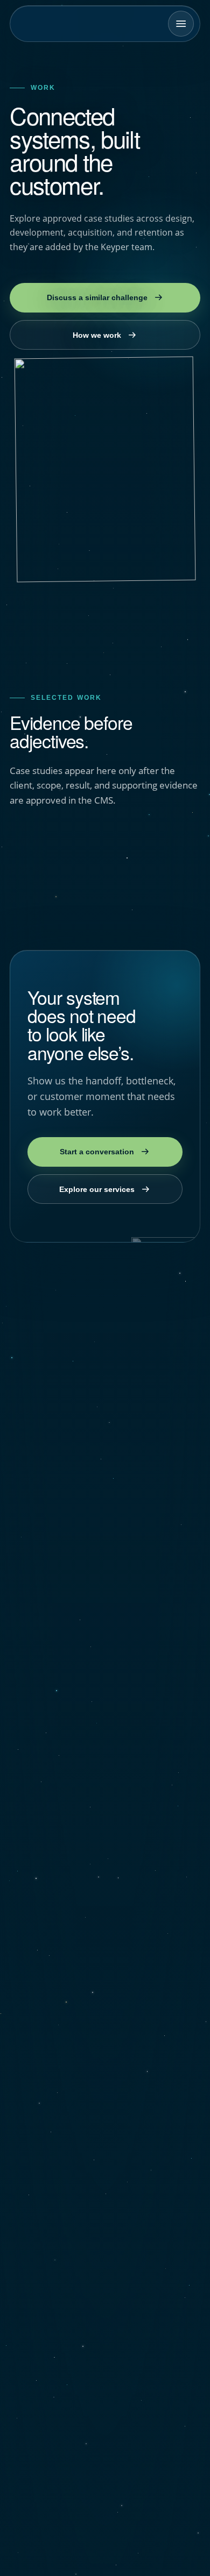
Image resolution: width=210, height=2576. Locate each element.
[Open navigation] (181, 24)
